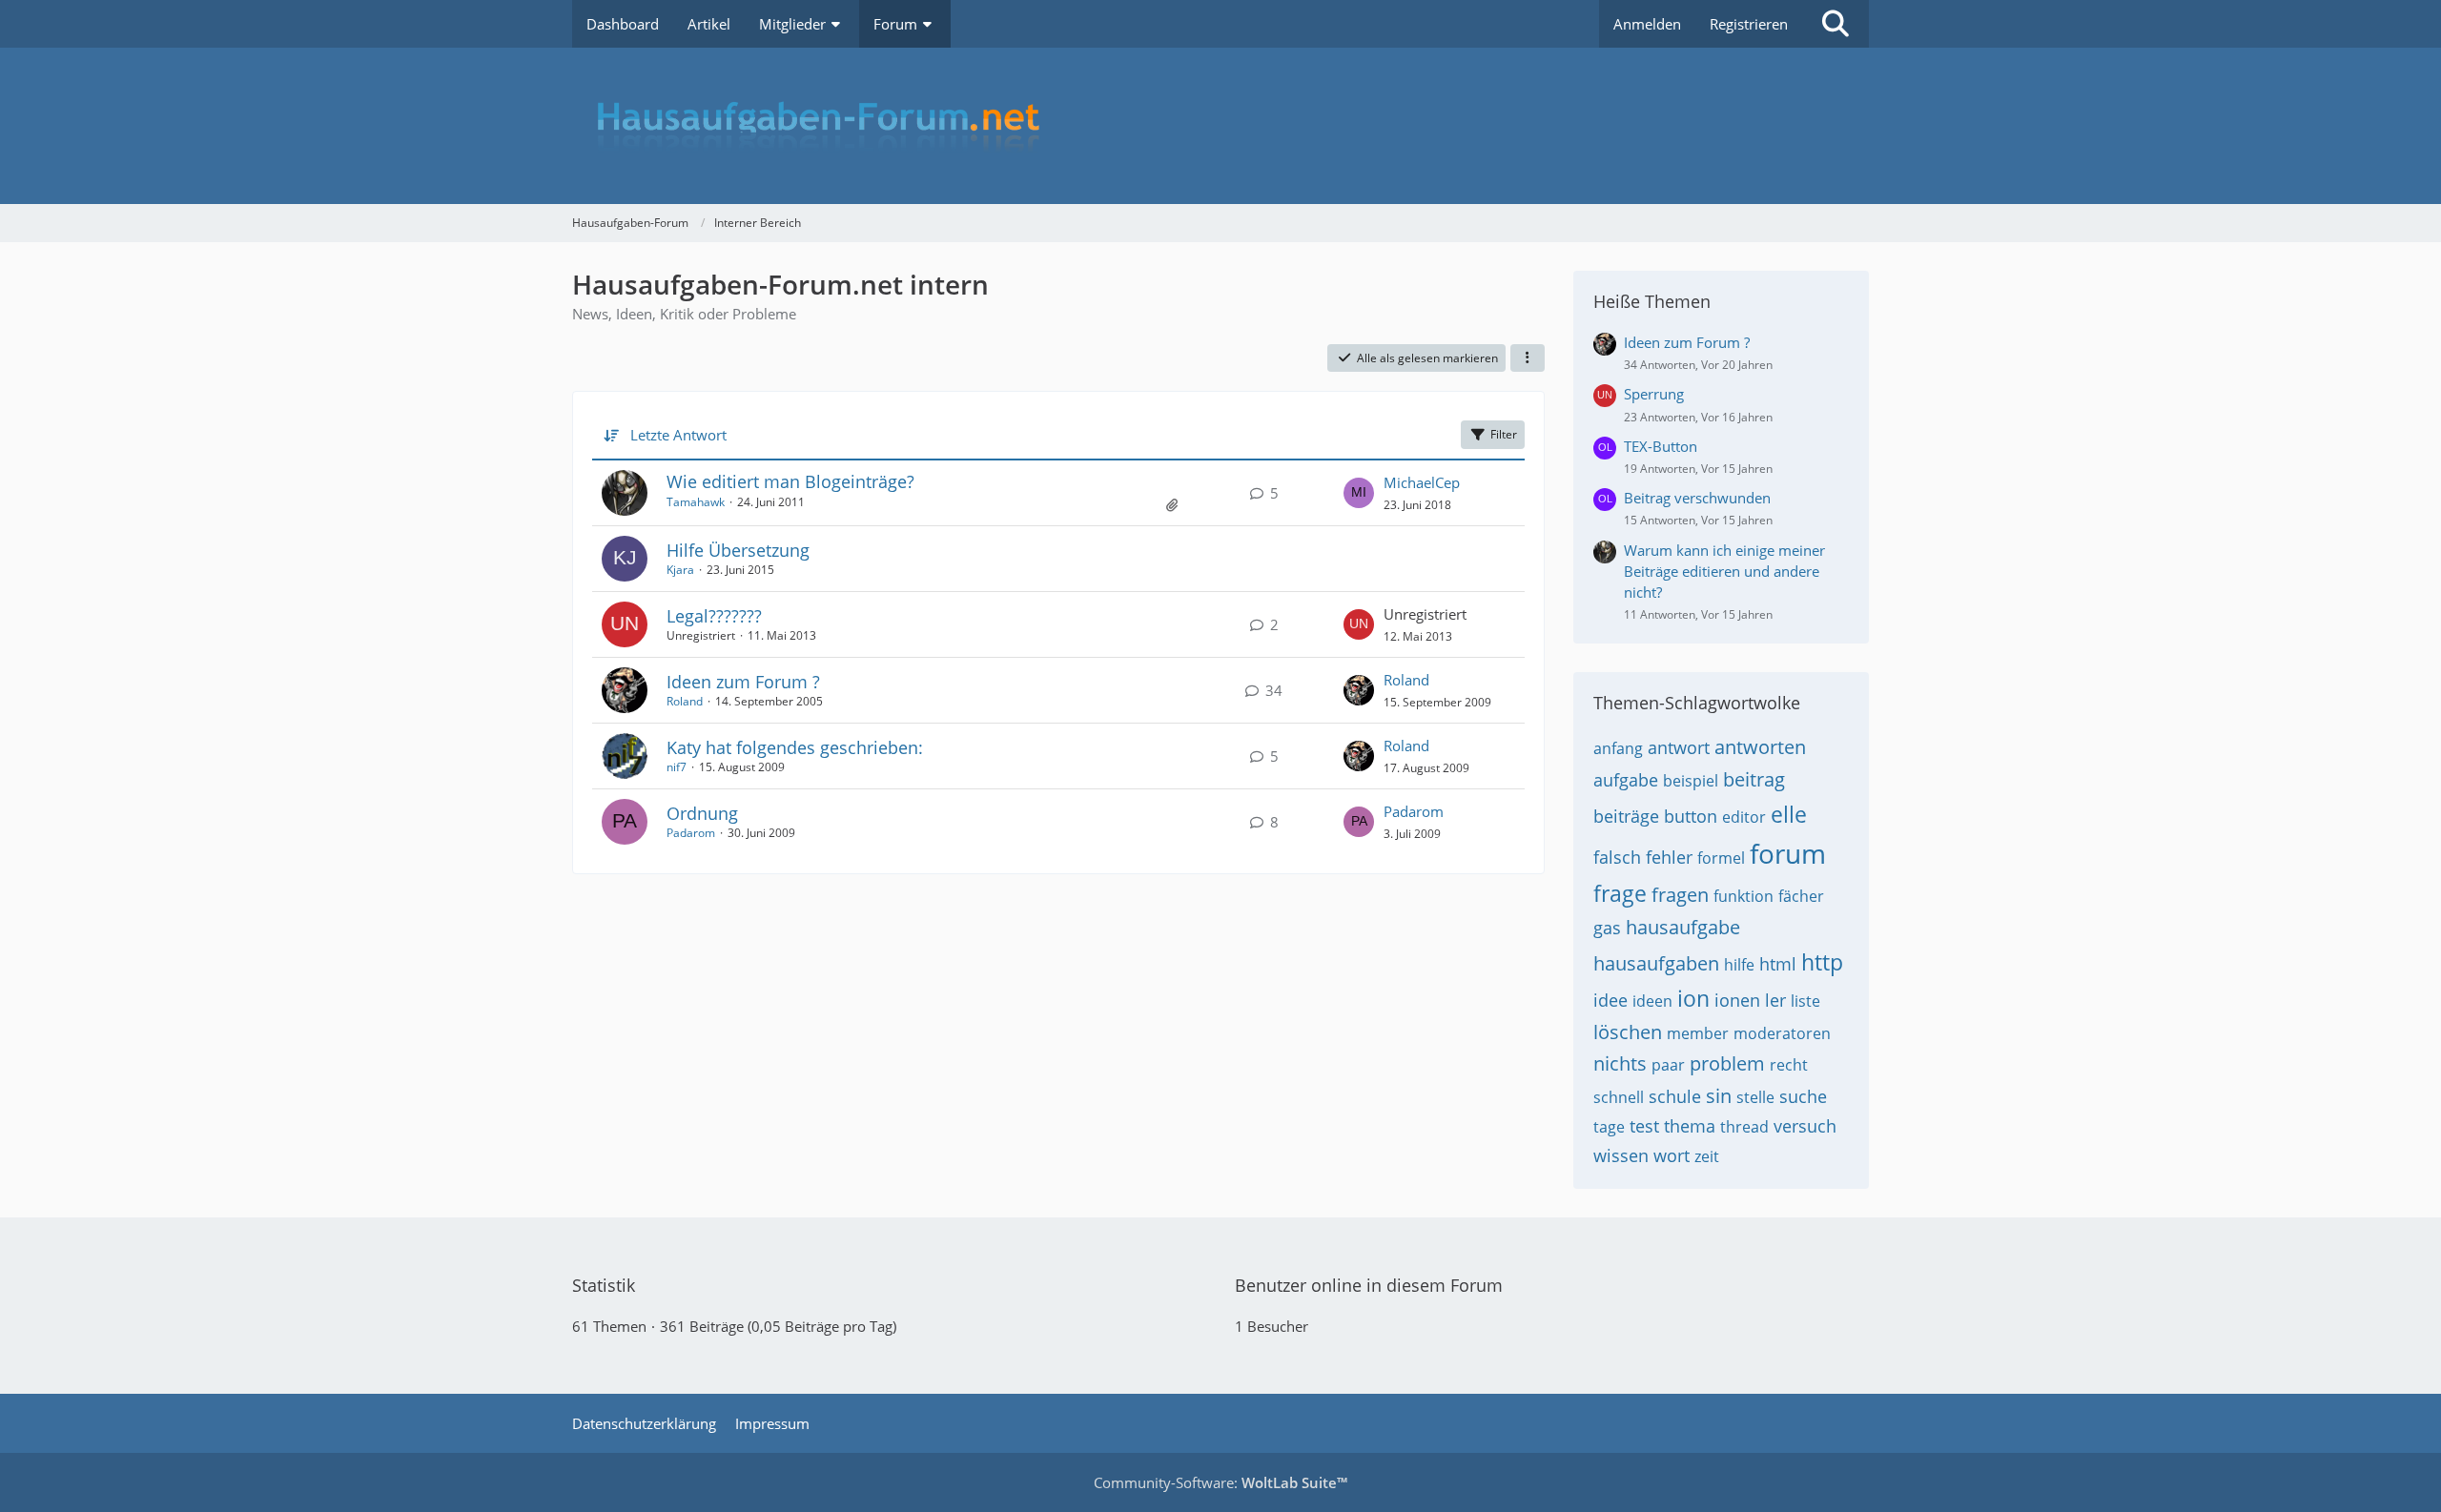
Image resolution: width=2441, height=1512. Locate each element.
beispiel (1691, 781)
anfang (1618, 748)
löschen (1628, 1032)
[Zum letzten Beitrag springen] (1359, 493)
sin (1719, 1096)
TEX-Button (1661, 446)
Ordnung (702, 813)
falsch (1617, 857)
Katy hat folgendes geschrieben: (795, 747)
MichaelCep (1422, 482)
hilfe (1739, 965)
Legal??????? (714, 616)
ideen (1652, 1001)
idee (1610, 1000)
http (1822, 962)
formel (1721, 858)
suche (1803, 1096)
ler (1775, 1000)
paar (1668, 1065)
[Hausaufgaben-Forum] (1220, 126)
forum (1788, 853)
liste (1805, 1001)
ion (1693, 998)
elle (1789, 814)
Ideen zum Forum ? (743, 682)
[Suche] (1836, 24)
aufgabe (1626, 780)
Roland (685, 701)
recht (1789, 1065)
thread (1744, 1127)
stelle (1755, 1097)
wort (1672, 1155)
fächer (1801, 896)
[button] (1528, 358)
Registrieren (1749, 24)
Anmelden (1647, 24)
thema (1690, 1126)
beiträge (1626, 816)
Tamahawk (696, 502)
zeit (1707, 1156)
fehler (1669, 857)
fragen (1680, 895)
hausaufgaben (1656, 963)
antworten (1760, 747)
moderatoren (1782, 1033)
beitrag (1754, 779)
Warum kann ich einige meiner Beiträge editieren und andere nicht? (1724, 571)
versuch (1805, 1126)
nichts (1620, 1063)
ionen (1737, 1000)
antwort (1679, 747)
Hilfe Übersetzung (738, 550)
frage (1620, 893)
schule (1675, 1096)
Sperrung (1654, 394)
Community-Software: (1220, 1482)
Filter (1504, 434)
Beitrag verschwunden (1697, 498)
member (1698, 1033)
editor (1744, 817)
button (1691, 816)
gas (1607, 928)
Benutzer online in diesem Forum (1369, 1285)
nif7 (677, 767)
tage (1609, 1127)
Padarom (691, 833)
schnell (1619, 1097)
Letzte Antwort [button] (678, 435)
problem (1727, 1063)
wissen (1621, 1155)
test (1644, 1126)
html (1778, 964)
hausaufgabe (1683, 927)
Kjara (680, 570)
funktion (1744, 896)
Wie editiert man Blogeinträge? (790, 481)
